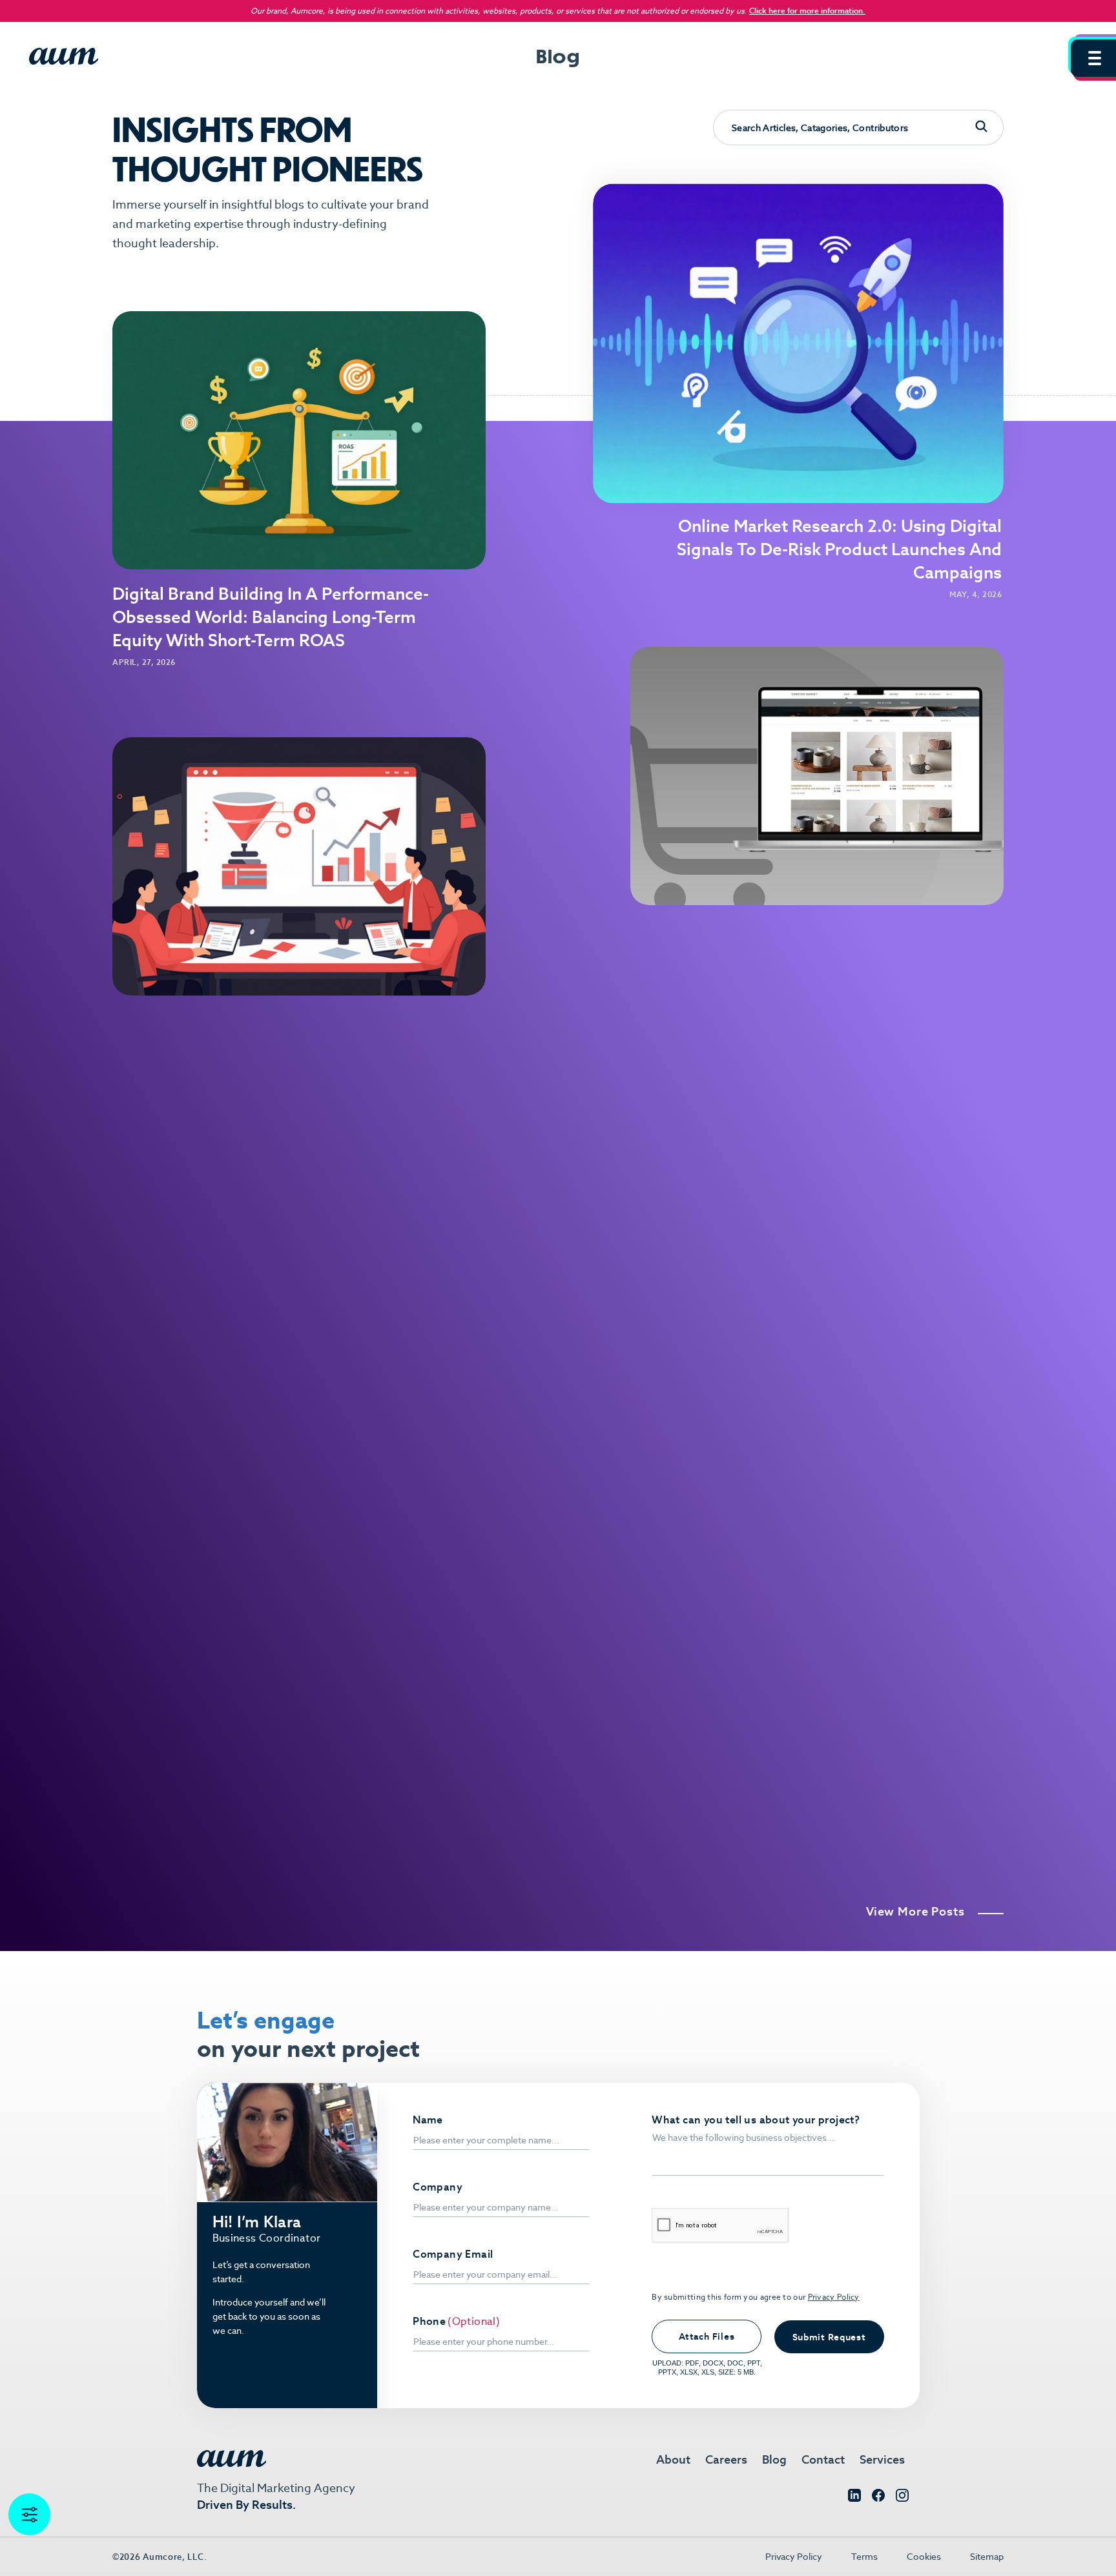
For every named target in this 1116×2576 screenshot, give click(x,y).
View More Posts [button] (916, 1912)
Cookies (924, 2557)
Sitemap (987, 2557)
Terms (864, 2557)
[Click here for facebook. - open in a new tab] (878, 2498)
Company (438, 2187)
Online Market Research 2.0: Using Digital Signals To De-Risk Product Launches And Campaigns (839, 549)
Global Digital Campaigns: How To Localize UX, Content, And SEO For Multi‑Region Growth (836, 1431)
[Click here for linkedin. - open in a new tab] (854, 2498)
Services (882, 2459)
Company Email (453, 2254)
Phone (429, 2322)
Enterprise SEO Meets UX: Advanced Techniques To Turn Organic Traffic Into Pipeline (850, 1821)
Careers (726, 2459)
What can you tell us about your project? (756, 2120)
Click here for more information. (807, 11)
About (673, 2459)
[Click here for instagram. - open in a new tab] (902, 2498)
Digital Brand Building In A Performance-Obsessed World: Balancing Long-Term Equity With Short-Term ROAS (271, 617)
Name (428, 2120)
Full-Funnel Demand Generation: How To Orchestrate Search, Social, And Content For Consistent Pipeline (272, 1108)
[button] (1093, 58)
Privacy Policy (834, 2297)
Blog (774, 2459)
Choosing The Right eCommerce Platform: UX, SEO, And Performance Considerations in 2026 (836, 1017)
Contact (823, 2459)
